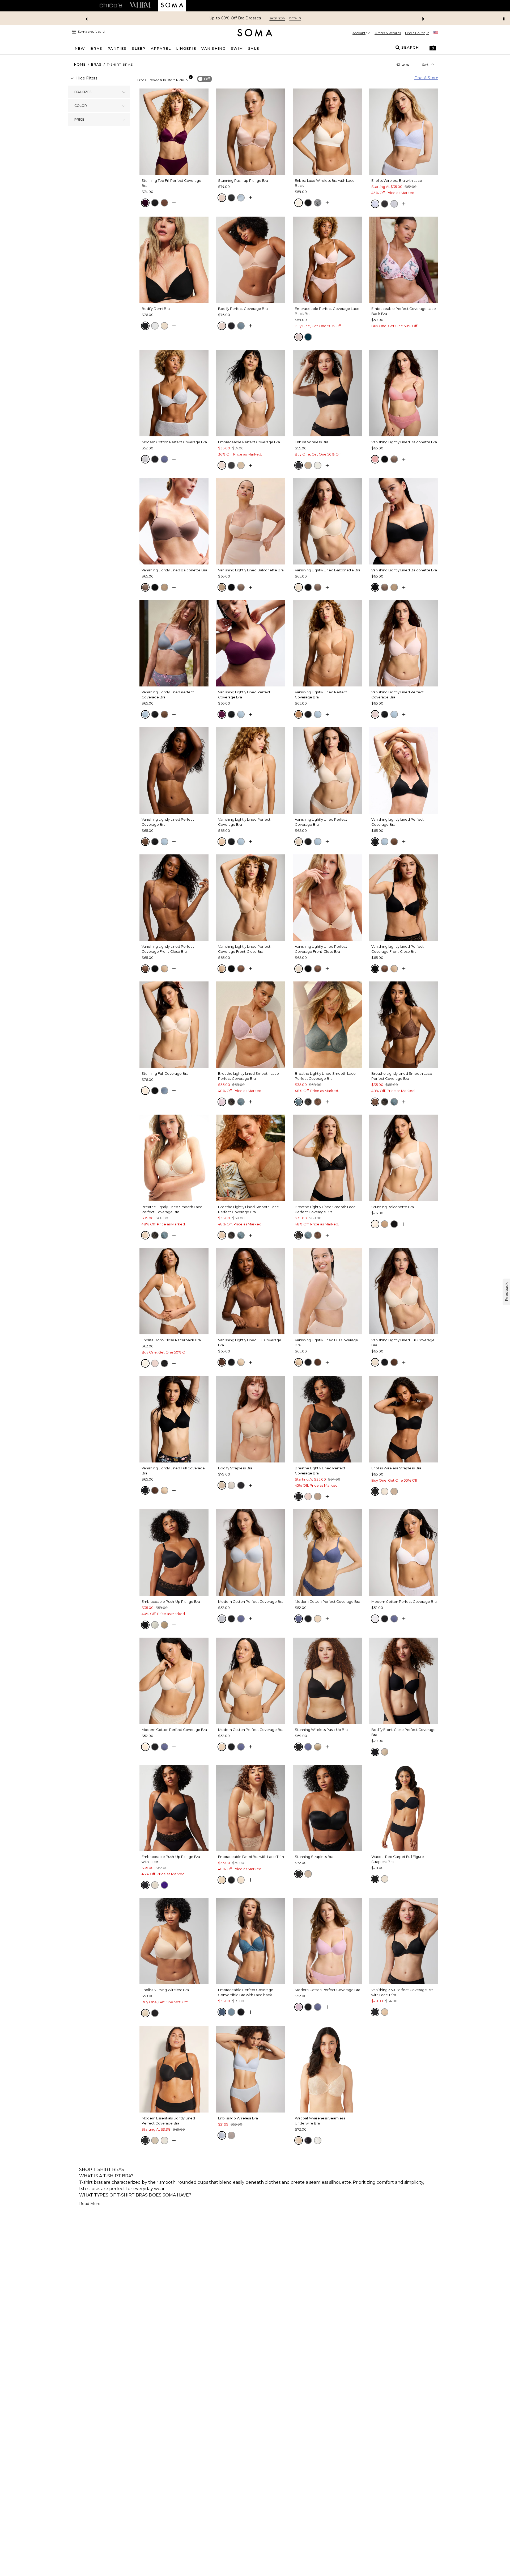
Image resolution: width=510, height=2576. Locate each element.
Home (80, 64)
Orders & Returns (388, 33)
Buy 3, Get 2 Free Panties (235, 18)
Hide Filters (87, 78)
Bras (96, 64)
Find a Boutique (417, 33)
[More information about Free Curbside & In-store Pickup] (191, 77)
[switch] (205, 79)
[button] (433, 48)
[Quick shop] (174, 203)
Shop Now (276, 18)
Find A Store (426, 78)
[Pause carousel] (504, 19)
